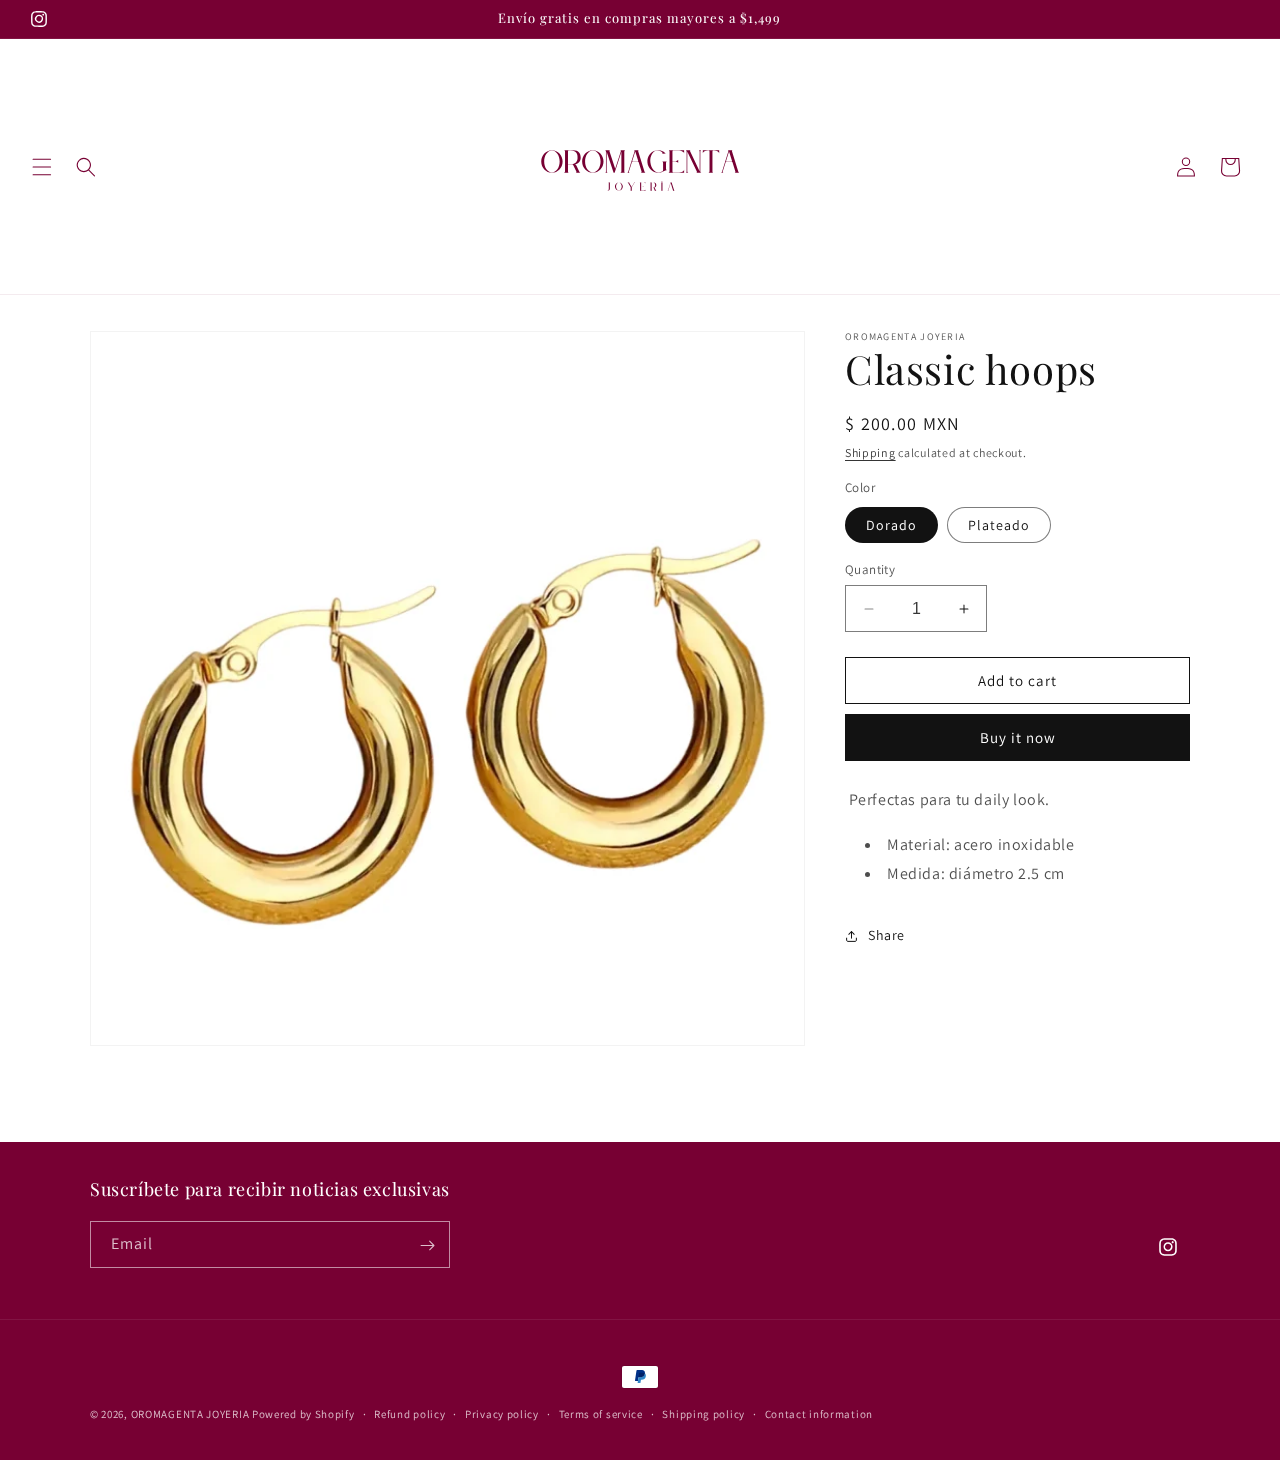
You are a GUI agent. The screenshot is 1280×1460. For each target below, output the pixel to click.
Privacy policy (502, 1413)
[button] (42, 167)
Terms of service (601, 1413)
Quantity (870, 569)
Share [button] (886, 935)
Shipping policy (703, 1413)
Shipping (870, 452)
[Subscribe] (427, 1245)
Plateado (999, 525)
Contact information (819, 1413)
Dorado (891, 525)
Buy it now (1018, 737)
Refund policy (409, 1413)
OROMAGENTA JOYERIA (190, 1414)
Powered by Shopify (303, 1414)
